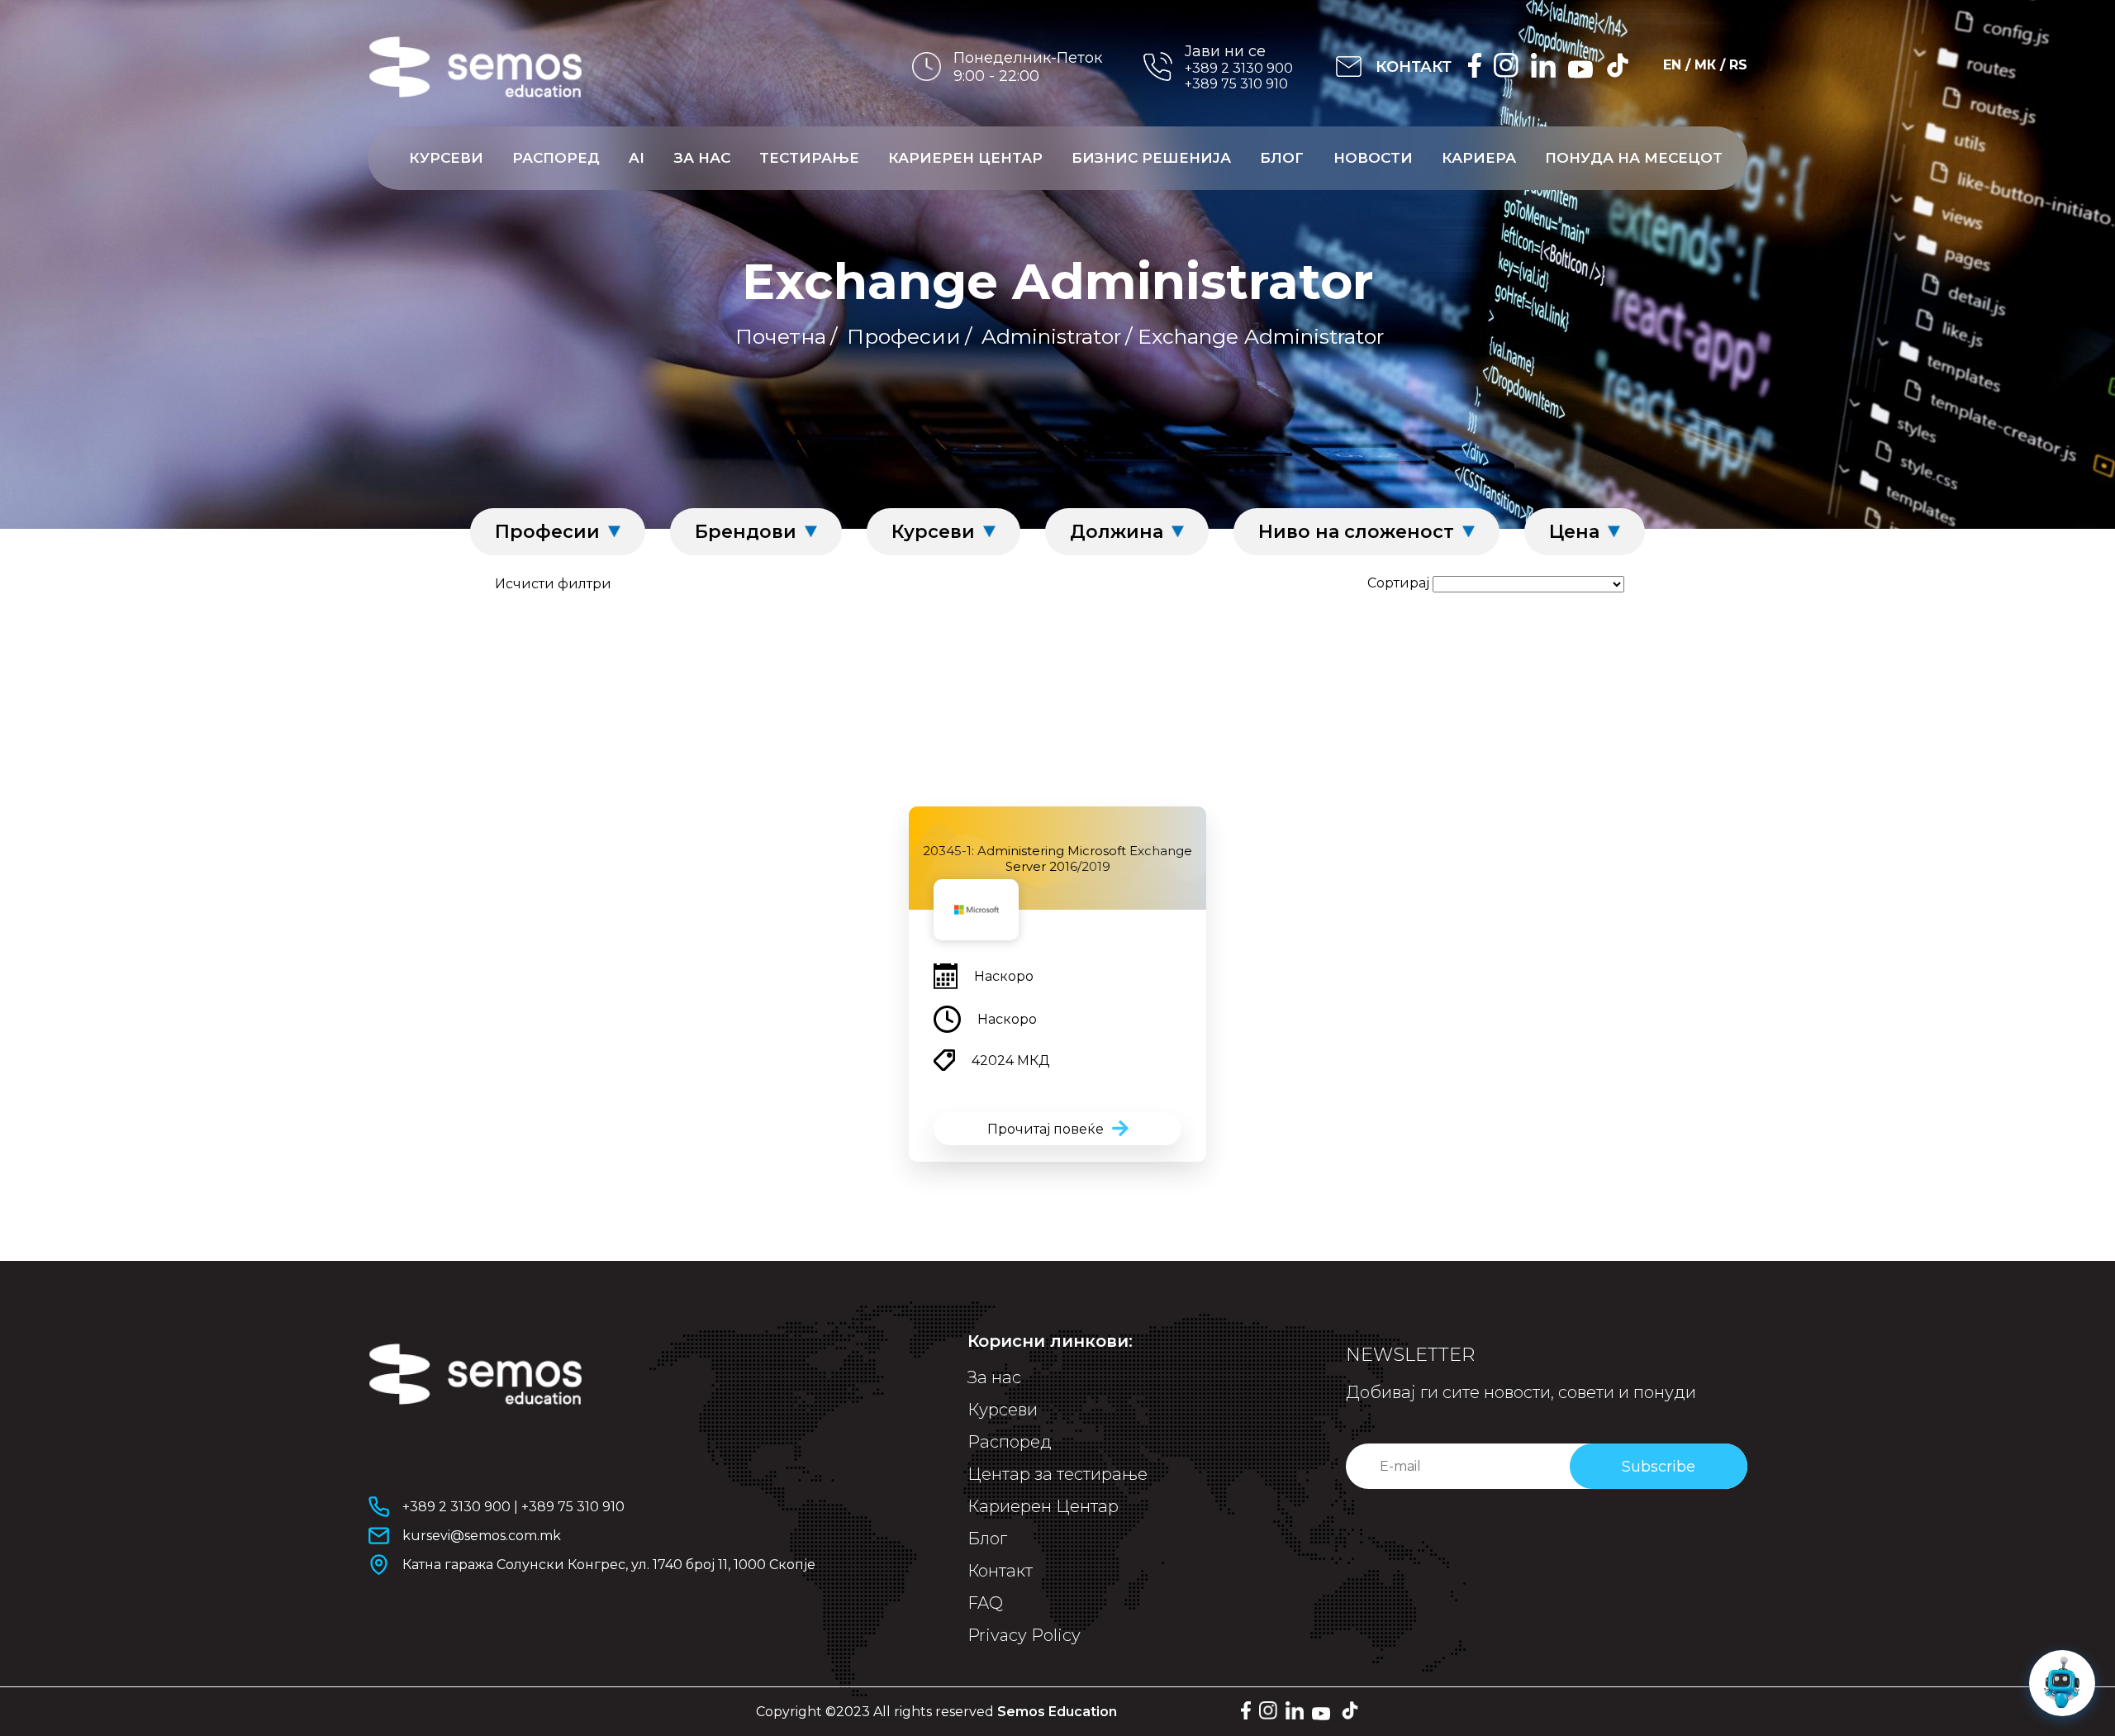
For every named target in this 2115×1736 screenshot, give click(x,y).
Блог (1282, 158)
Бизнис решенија (1151, 158)
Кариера (1479, 158)
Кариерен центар (965, 158)
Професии (904, 336)
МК (1705, 65)
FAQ (985, 1603)
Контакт (1000, 1571)
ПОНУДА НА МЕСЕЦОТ (1634, 158)
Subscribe (1659, 1467)
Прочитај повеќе (1046, 1129)
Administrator (1051, 336)
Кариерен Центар (1043, 1506)
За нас (702, 158)
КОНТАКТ (1414, 67)
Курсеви (446, 158)
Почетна (781, 336)
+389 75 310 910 (1236, 84)
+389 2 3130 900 (1239, 68)
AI (637, 158)
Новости (1373, 158)
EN (1672, 65)
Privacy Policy (1024, 1635)
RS (1738, 65)
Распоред (556, 158)
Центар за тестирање (1057, 1474)
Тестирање (809, 158)
